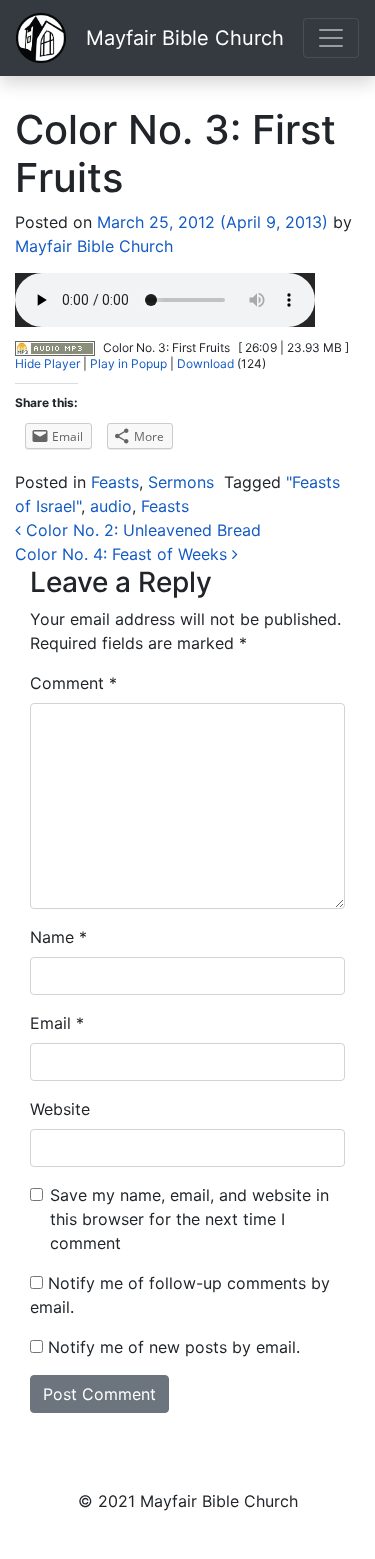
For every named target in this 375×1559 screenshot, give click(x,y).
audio (111, 506)
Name (58, 937)
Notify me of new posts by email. (174, 1347)
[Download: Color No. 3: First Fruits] (55, 347)
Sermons (181, 482)
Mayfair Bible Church (185, 38)
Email (57, 1023)
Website (60, 1109)
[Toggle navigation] (331, 38)
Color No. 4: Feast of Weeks (123, 554)
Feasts (115, 482)
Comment (73, 683)
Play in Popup (128, 363)
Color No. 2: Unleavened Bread (141, 530)
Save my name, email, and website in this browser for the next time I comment (189, 1219)
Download (205, 363)
